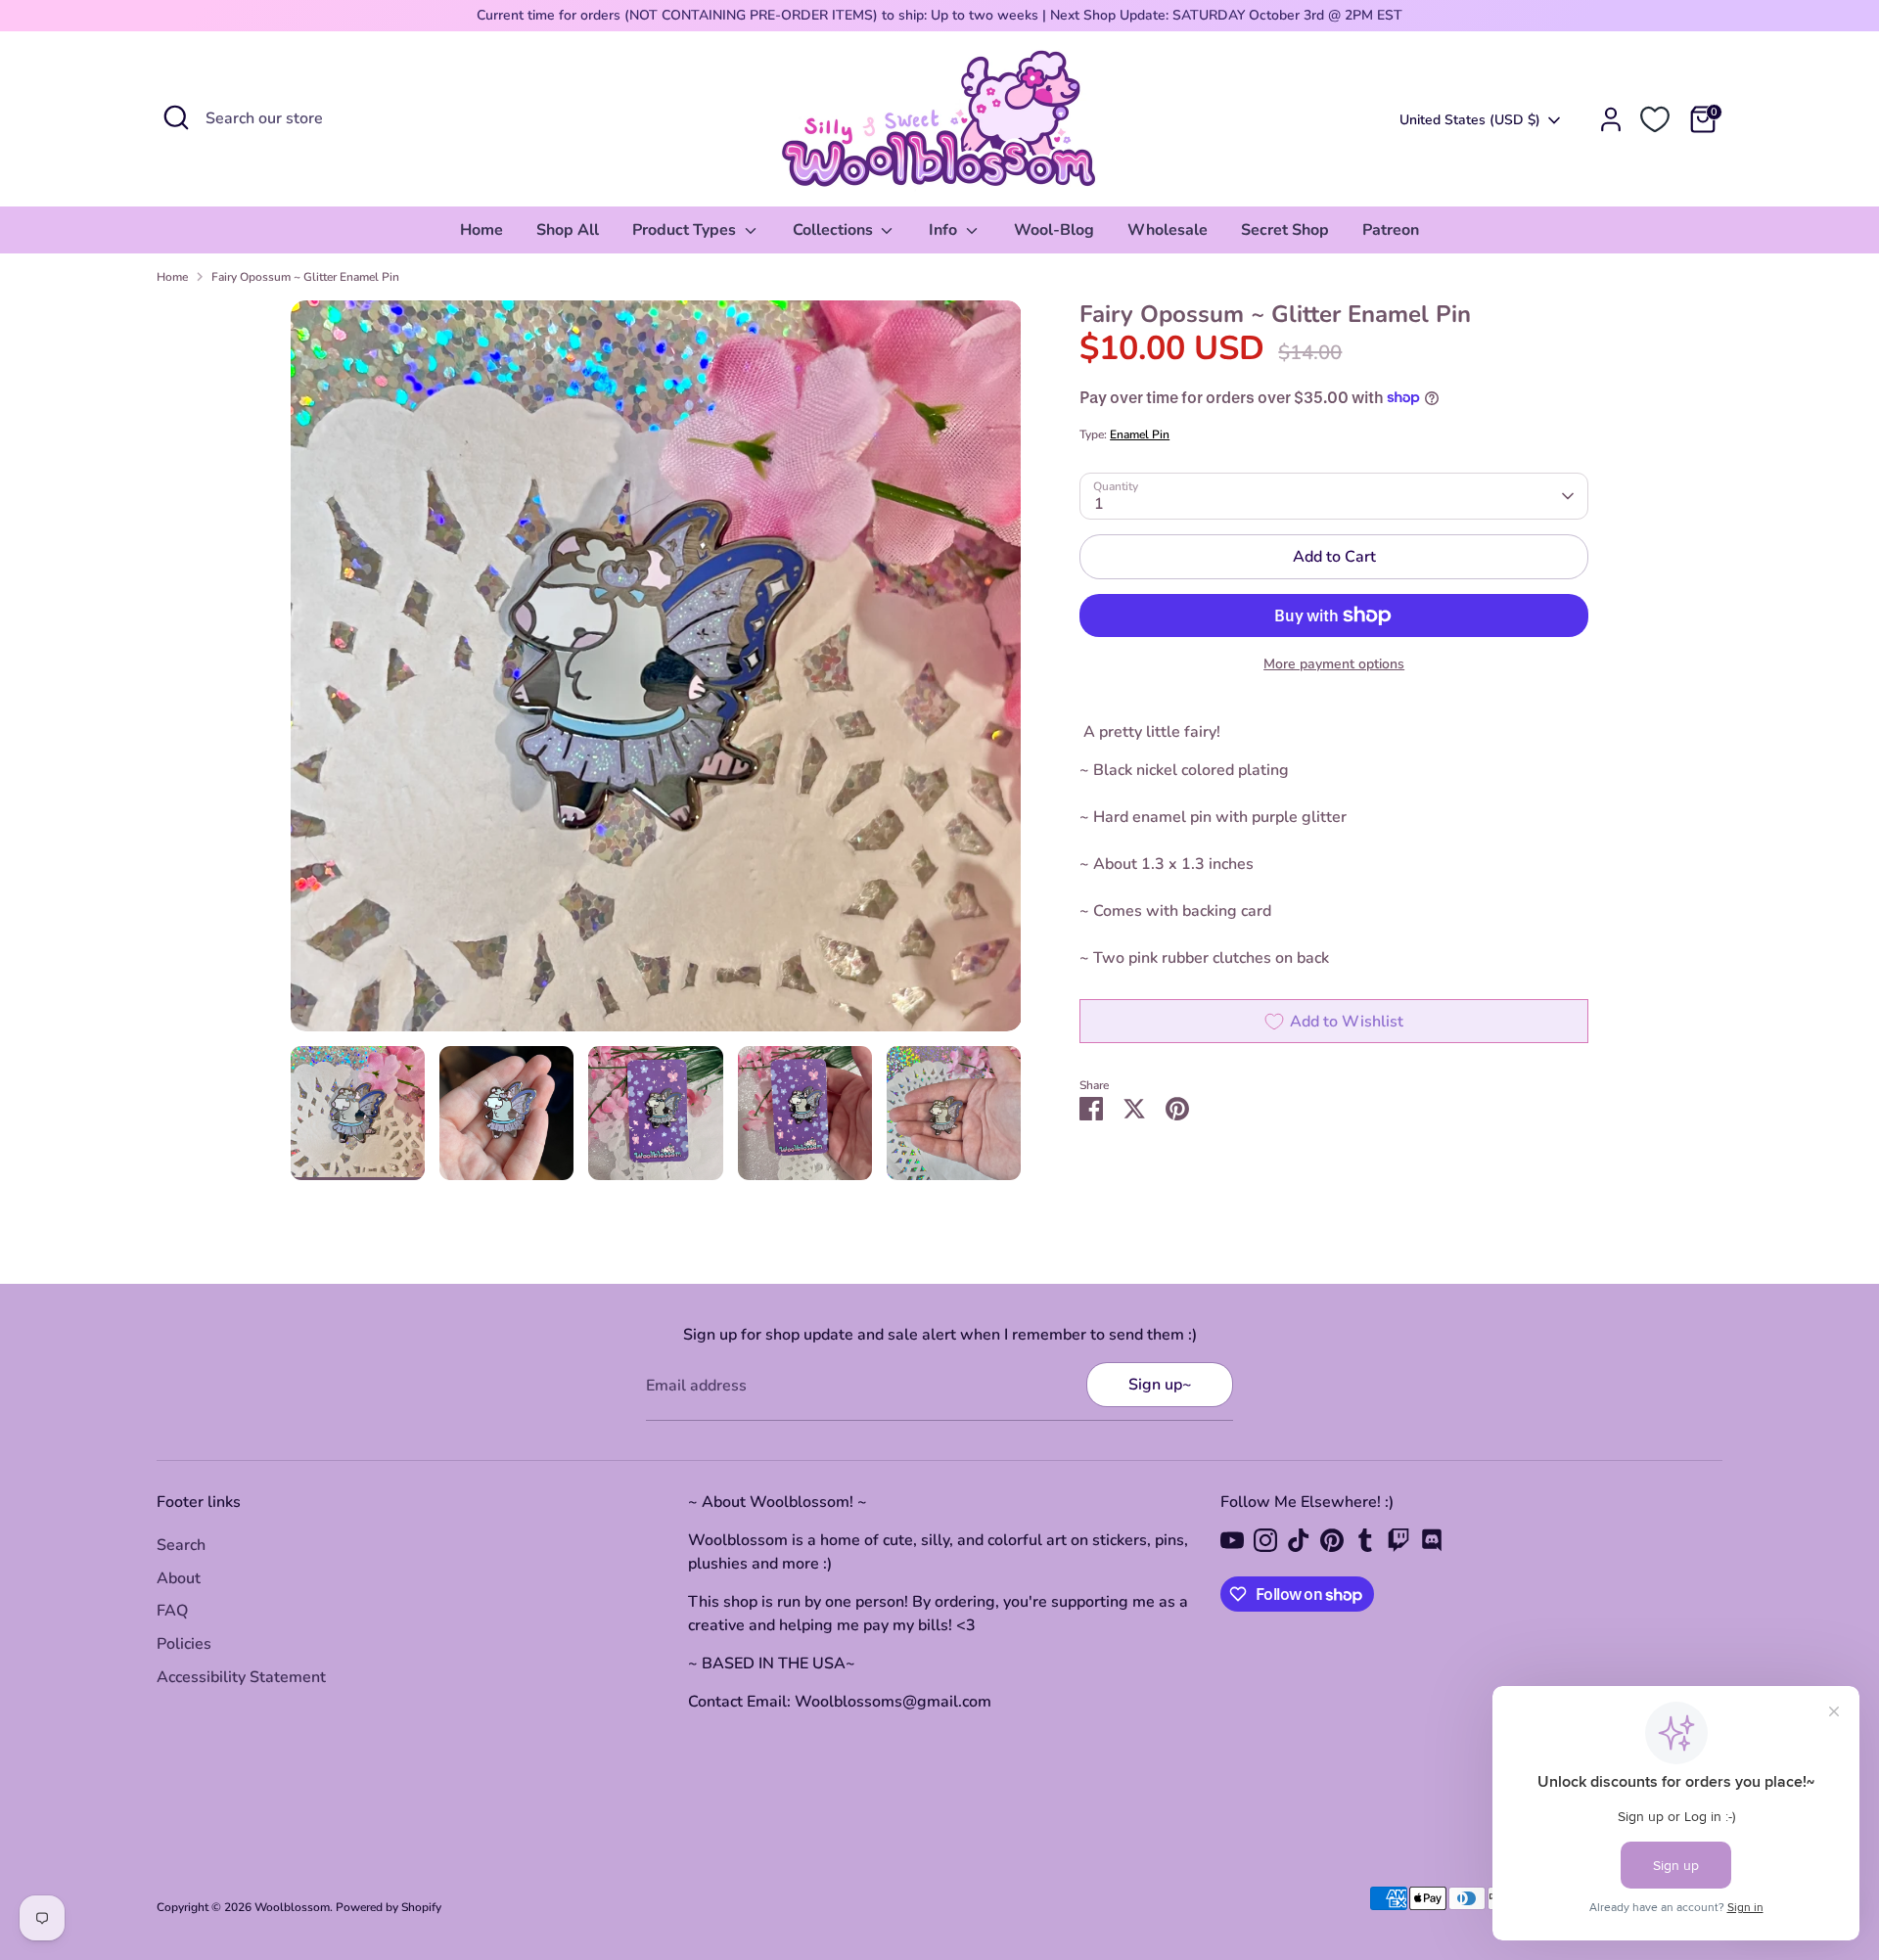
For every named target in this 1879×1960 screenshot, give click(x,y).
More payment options (1334, 664)
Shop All (568, 230)
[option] (656, 673)
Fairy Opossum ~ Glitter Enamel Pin (305, 277)
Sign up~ (1160, 1385)
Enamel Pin (1140, 434)
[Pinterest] (1332, 1540)
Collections (835, 230)
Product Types (686, 230)
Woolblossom (292, 1907)
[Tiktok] (1299, 1540)
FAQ (172, 1611)
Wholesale (1168, 230)
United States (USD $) (1470, 120)
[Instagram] (1265, 1540)
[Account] (1611, 119)
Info (945, 230)
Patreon (1391, 230)
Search (181, 1545)
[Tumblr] (1365, 1540)
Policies (184, 1644)
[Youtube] (1232, 1540)
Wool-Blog (1054, 230)
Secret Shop (1285, 230)
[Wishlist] (1655, 119)
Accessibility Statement (241, 1677)
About (179, 1578)
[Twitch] (1398, 1540)
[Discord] (1432, 1540)
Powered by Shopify (389, 1907)
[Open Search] (176, 117)
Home (481, 230)
